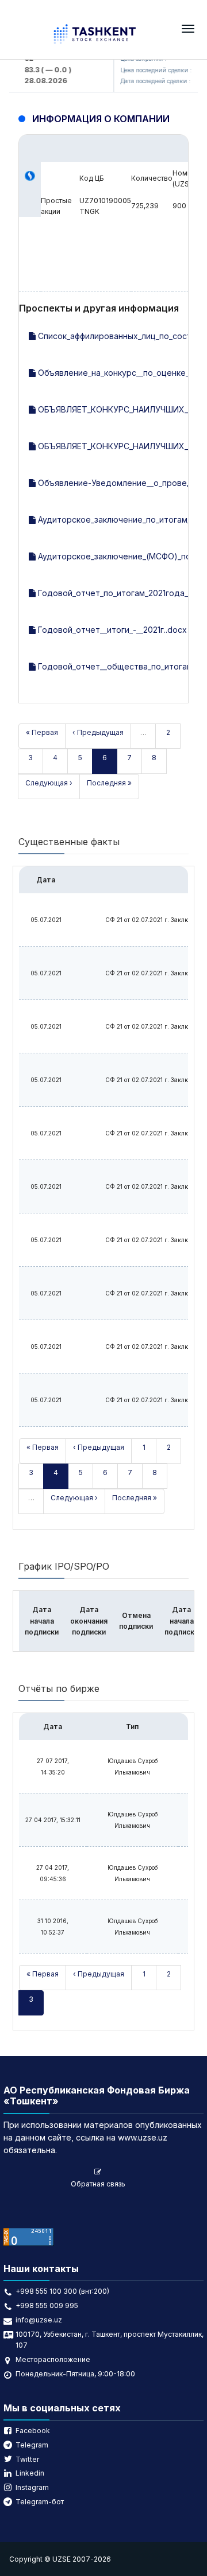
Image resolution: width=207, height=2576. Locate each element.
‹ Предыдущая (98, 732)
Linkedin (30, 2473)
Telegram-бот (40, 2502)
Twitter (27, 2459)
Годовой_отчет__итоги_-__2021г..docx (111, 630)
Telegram (32, 2445)
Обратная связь (98, 2184)
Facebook (33, 2431)
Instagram (32, 2487)
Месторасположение (53, 2359)
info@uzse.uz (39, 2320)
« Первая (42, 732)
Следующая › (49, 783)
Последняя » (109, 783)
